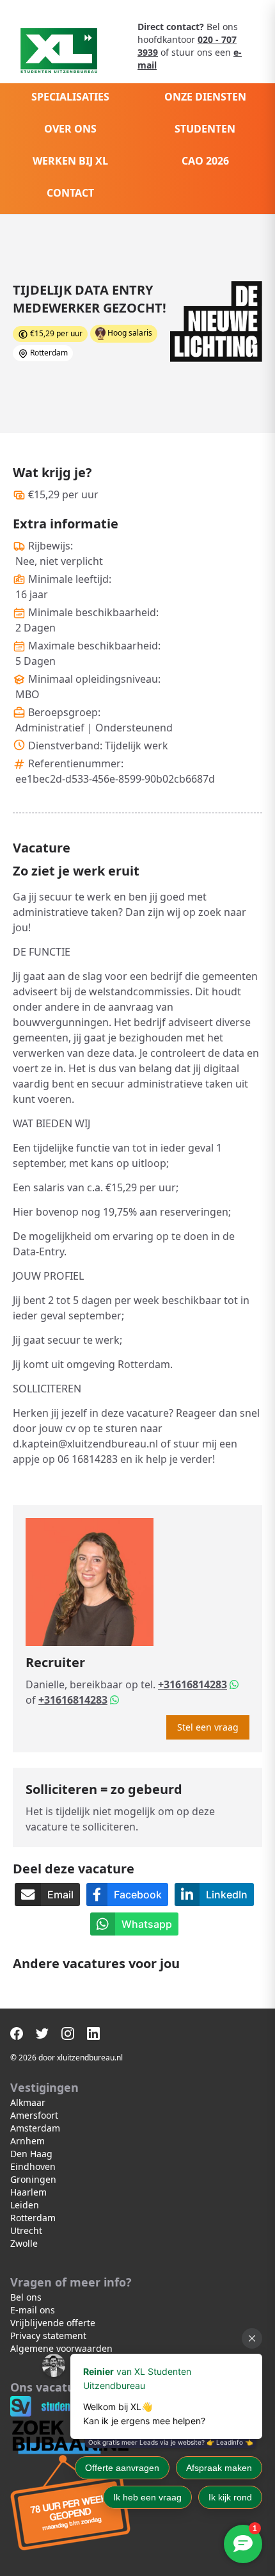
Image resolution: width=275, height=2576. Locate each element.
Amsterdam (35, 2128)
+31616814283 (192, 1684)
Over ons (70, 129)
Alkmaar (28, 2102)
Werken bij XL (70, 161)
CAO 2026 (205, 161)
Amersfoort (34, 2115)
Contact (70, 193)
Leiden (25, 2205)
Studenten (205, 129)
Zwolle (24, 2243)
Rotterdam (33, 2218)
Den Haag (31, 2154)
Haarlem (28, 2192)
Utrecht (26, 2230)
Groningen (33, 2179)
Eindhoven (33, 2166)
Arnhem (27, 2141)
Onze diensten (205, 97)
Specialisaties (70, 97)
